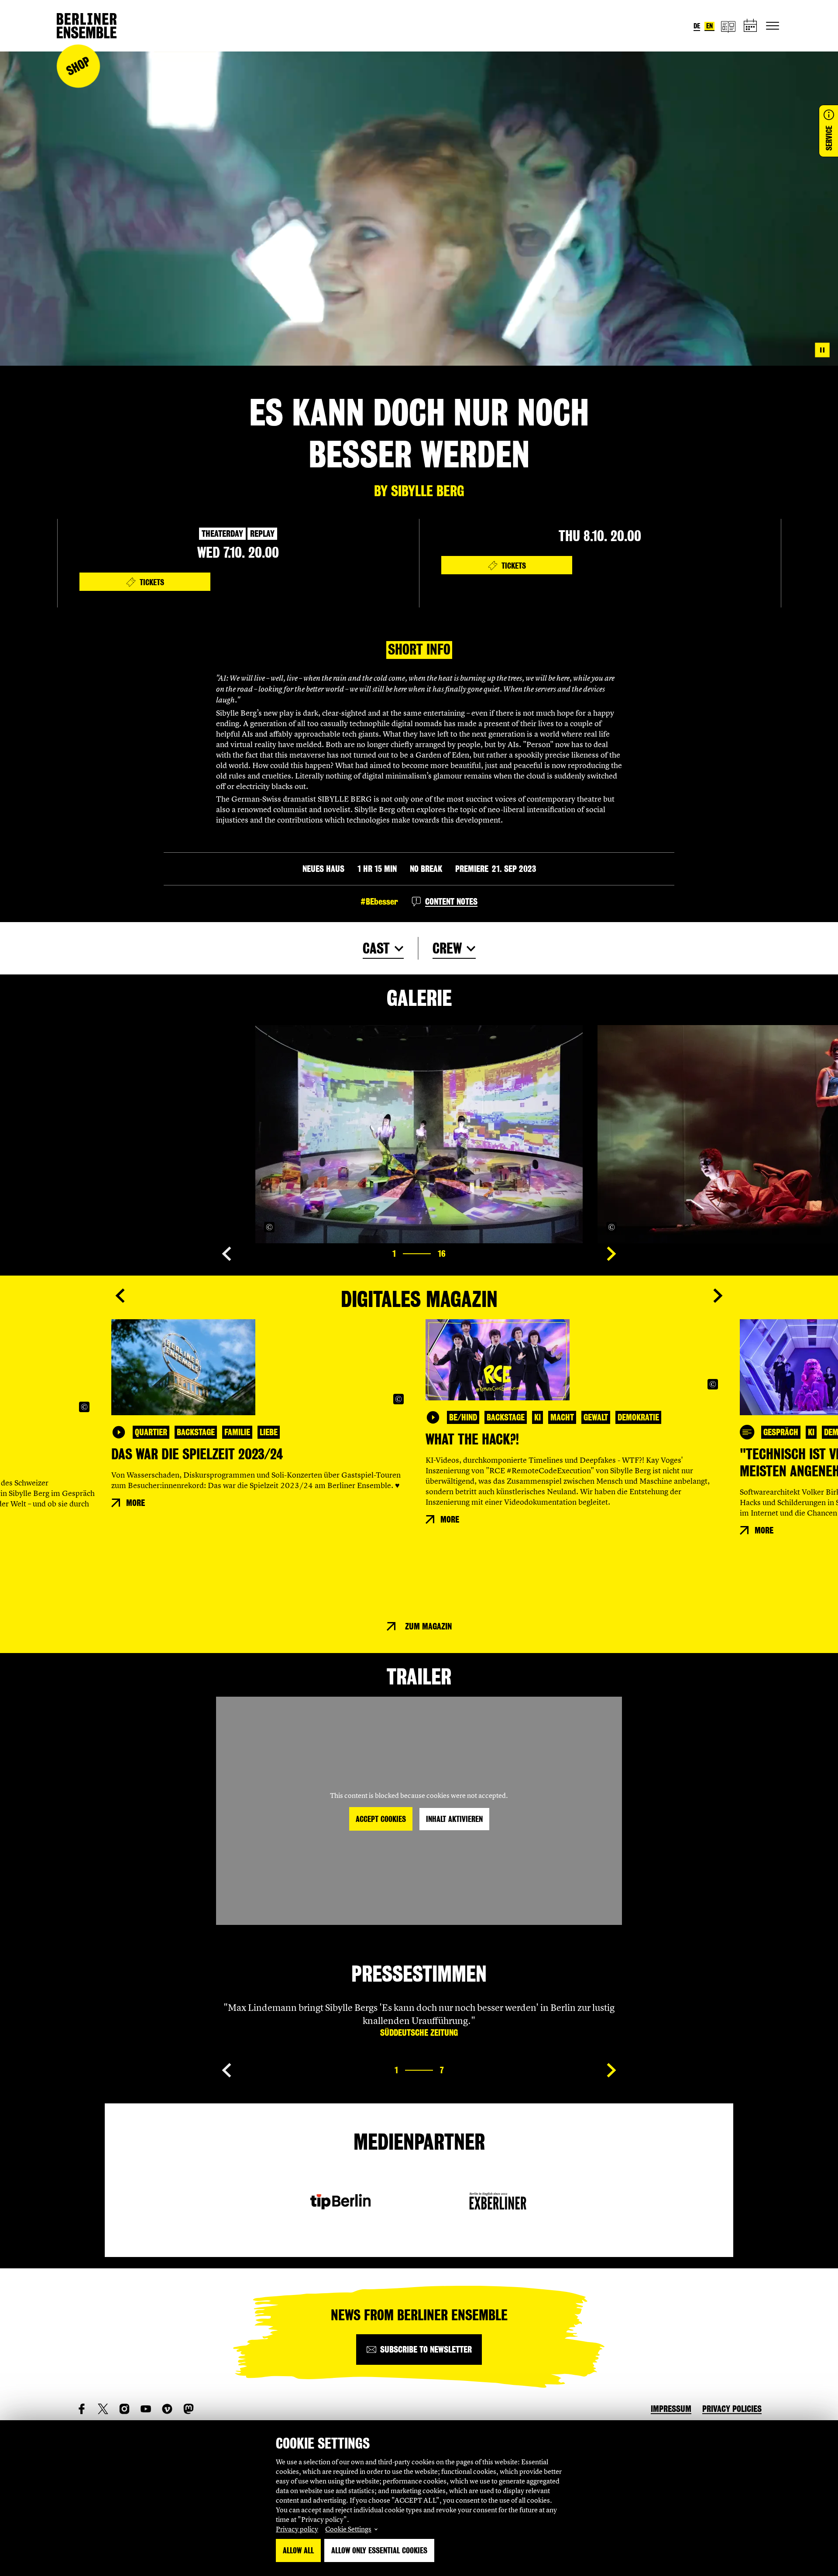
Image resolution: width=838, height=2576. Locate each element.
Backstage (196, 1432)
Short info (419, 650)
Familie (237, 1432)
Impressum (671, 2409)
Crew (447, 948)
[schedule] (751, 26)
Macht (562, 1417)
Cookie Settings (348, 2529)
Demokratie (638, 1417)
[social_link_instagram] (124, 2409)
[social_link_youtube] (146, 2409)
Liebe (269, 1432)
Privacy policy (297, 2529)
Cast (376, 948)
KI (537, 1417)
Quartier (151, 1432)
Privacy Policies (732, 2409)
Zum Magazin (428, 1626)
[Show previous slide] (227, 1254)
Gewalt (596, 1417)
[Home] (87, 26)
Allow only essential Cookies (379, 2550)
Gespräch (781, 1432)
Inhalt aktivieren (454, 1819)
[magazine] (728, 26)
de (697, 26)
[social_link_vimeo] (167, 2409)
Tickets (152, 582)
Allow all (298, 2550)
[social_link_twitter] (103, 2409)
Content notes (451, 902)
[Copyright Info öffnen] (269, 1227)
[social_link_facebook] (82, 2409)
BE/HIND (463, 1417)
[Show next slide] (611, 1254)
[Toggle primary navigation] (773, 26)
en (709, 26)
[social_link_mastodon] (189, 2409)
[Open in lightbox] (567, 1227)
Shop (78, 66)
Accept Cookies (381, 1819)
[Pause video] (822, 350)
